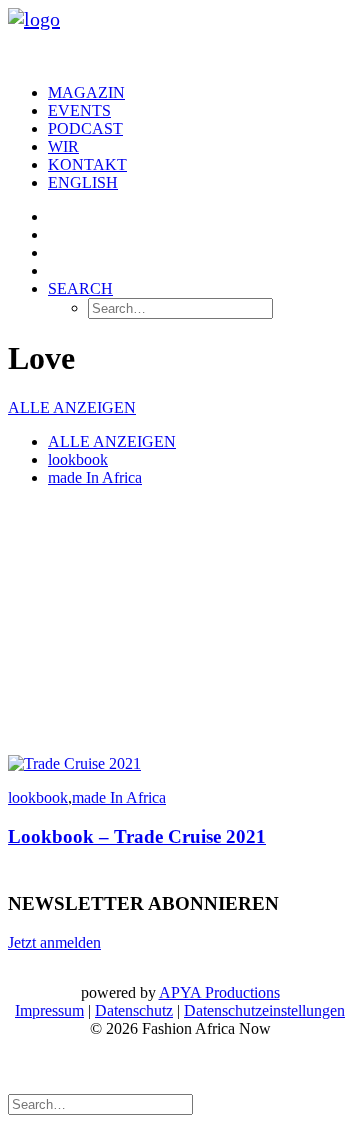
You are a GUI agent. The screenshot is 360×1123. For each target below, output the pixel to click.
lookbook (78, 459)
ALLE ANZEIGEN (72, 407)
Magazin (86, 92)
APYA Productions (219, 992)
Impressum (49, 1010)
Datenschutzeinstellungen (264, 1010)
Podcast (85, 128)
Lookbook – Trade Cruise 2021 (137, 836)
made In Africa (95, 477)
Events (79, 110)
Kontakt (87, 164)
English (83, 182)
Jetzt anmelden (54, 942)
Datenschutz (134, 1010)
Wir (63, 146)
